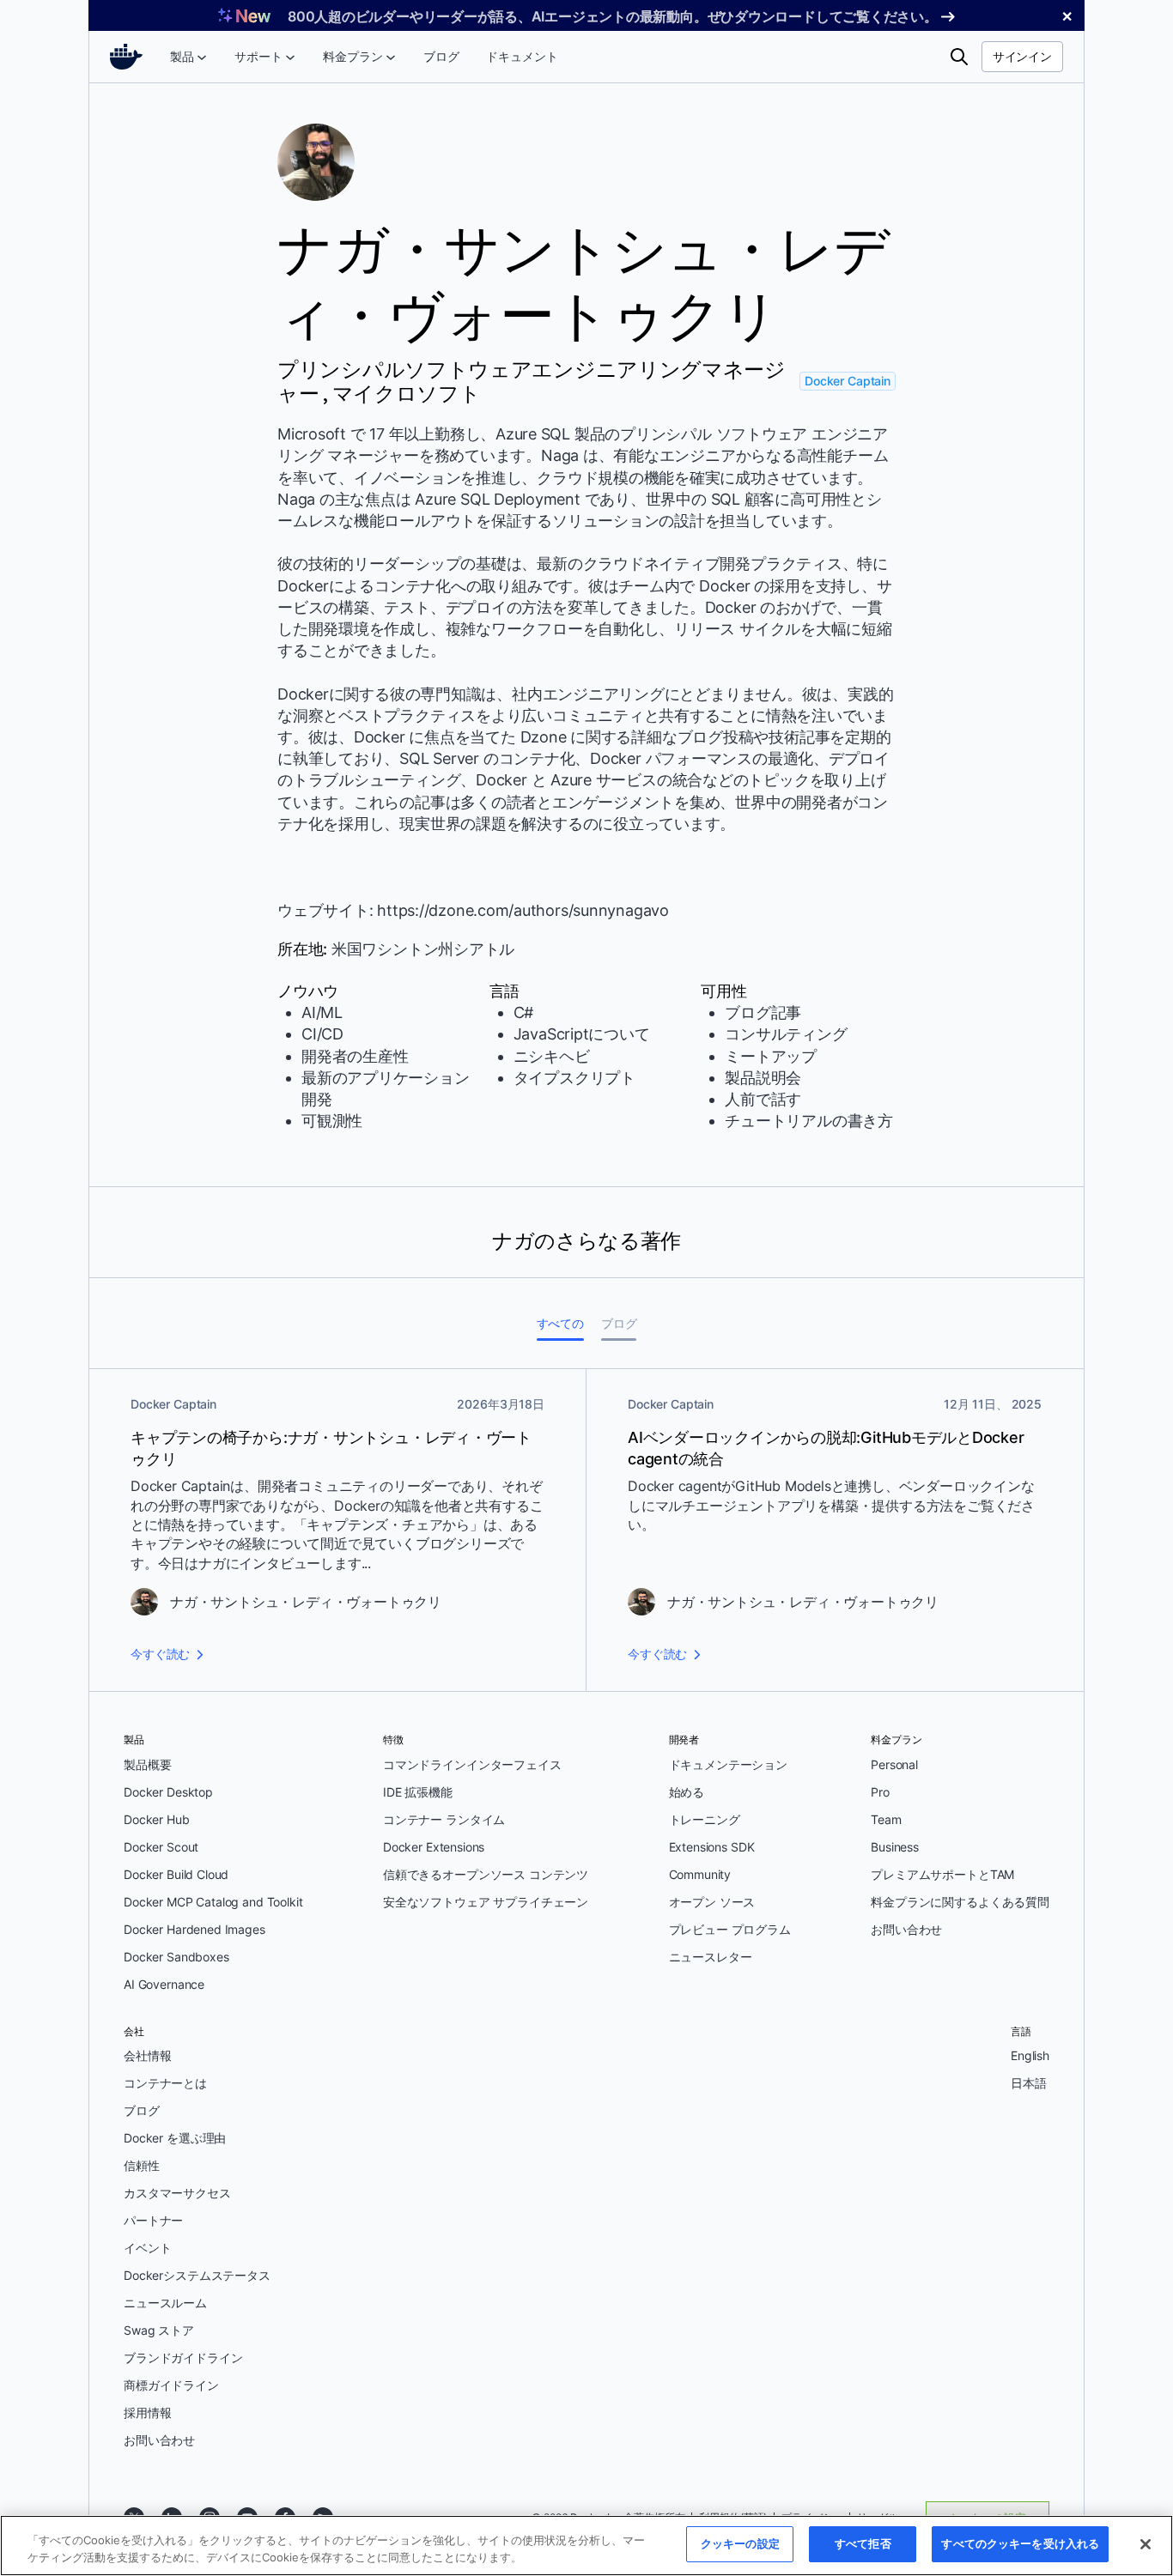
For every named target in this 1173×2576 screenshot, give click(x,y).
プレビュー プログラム (730, 1929)
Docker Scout (161, 1847)
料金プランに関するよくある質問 (960, 1902)
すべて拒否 (863, 2543)
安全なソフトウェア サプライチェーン (486, 1902)
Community (700, 1874)
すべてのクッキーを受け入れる (1020, 2543)
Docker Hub (157, 1819)
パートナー (153, 2220)
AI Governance (164, 1984)
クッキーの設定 (740, 2543)
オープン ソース (712, 1902)
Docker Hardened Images (194, 1929)
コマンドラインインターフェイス (472, 1764)
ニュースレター (711, 1957)
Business (895, 1847)
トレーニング (705, 1819)
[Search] (959, 57)
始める (687, 1792)
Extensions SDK (712, 1847)
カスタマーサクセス (177, 2193)
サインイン (1022, 56)
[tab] (560, 1323)
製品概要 (147, 1764)
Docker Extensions (434, 1847)
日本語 (1029, 2083)
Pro (880, 1792)
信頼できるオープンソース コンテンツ (486, 1874)
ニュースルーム (165, 2303)
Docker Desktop (168, 1792)
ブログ (142, 2110)
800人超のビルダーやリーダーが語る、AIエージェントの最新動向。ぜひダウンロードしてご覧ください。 (613, 16)
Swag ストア (159, 2330)
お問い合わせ (906, 1929)
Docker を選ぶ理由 (175, 2138)
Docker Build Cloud (176, 1874)
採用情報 (147, 2412)
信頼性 (142, 2165)
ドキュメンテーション (729, 1764)
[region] (586, 2546)
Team (886, 1819)
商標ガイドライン (171, 2385)
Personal (894, 1764)
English (1030, 2055)
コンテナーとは (165, 2083)
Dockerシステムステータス (197, 2275)
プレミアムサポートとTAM (942, 1874)
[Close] (1146, 2544)
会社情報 (147, 2055)
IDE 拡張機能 (418, 1792)
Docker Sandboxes (176, 1957)
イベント (147, 2248)
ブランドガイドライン (183, 2358)
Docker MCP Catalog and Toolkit (213, 1902)
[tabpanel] (586, 1530)
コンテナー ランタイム (444, 1819)
